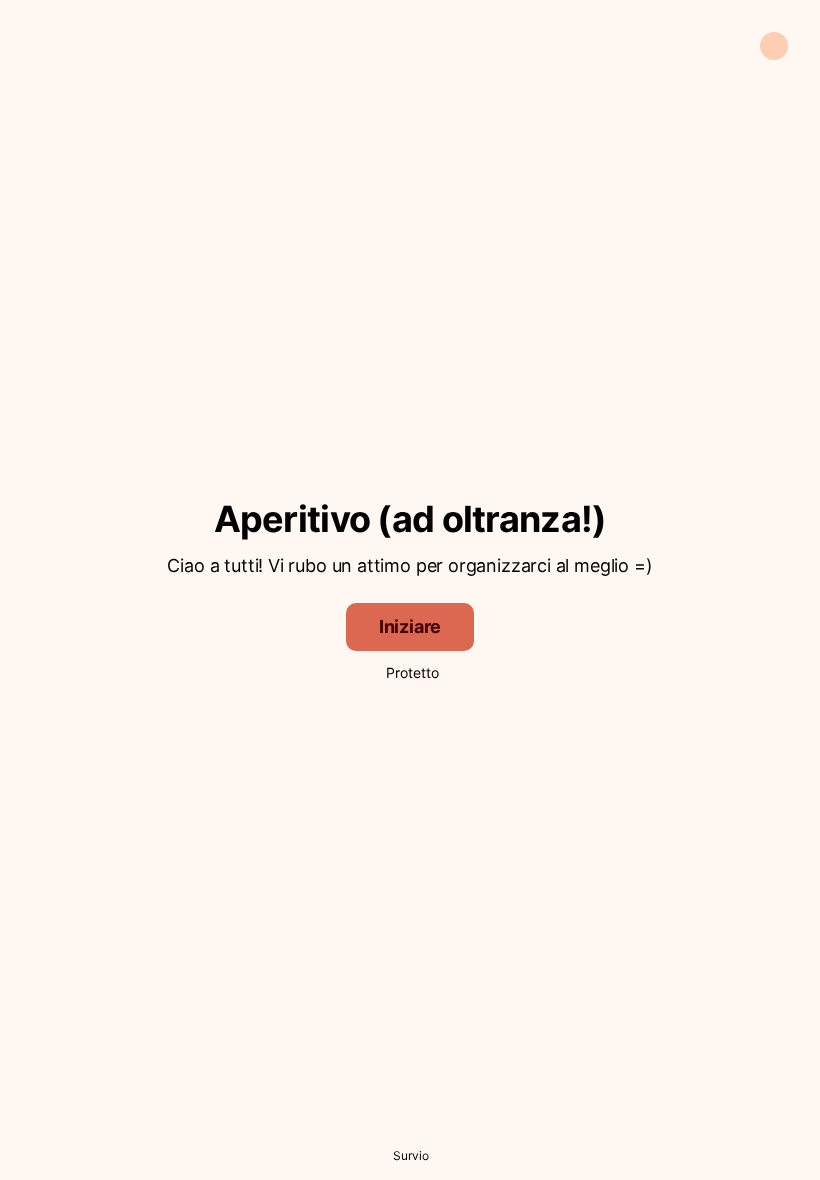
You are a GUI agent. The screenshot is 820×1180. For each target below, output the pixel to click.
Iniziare (410, 626)
